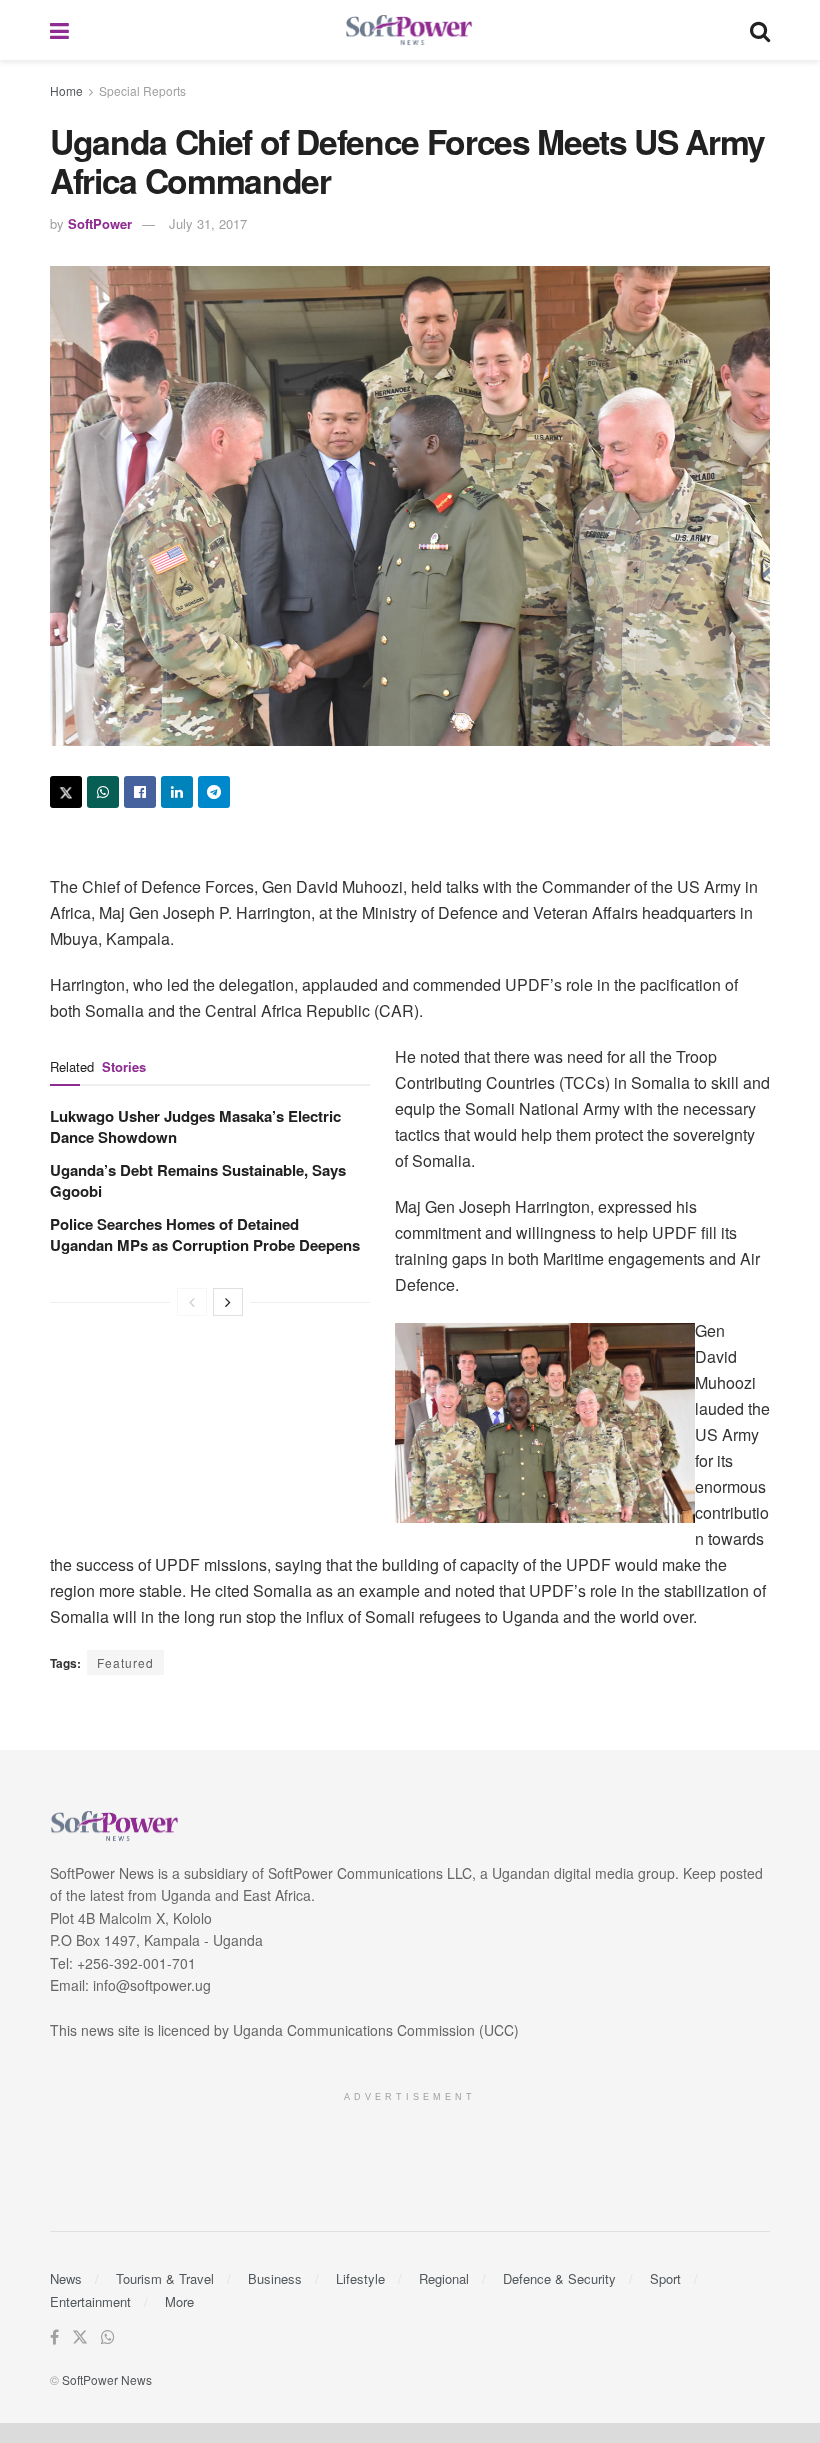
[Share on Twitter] (66, 792)
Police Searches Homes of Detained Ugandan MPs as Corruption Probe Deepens (205, 1234)
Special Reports (142, 90)
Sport (665, 2278)
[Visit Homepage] (410, 30)
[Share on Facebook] (140, 792)
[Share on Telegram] (214, 792)
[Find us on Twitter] (80, 2337)
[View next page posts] (228, 1302)
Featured (125, 1662)
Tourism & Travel (165, 2278)
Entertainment (90, 2301)
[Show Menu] (59, 30)
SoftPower (100, 223)
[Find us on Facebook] (54, 2337)
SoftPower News (107, 2379)
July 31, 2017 (208, 223)
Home (66, 90)
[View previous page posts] (192, 1302)
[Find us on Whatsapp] (108, 2337)
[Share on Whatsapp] (103, 792)
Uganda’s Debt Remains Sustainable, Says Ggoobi (198, 1180)
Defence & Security (559, 2278)
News (66, 2278)
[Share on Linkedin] (177, 792)
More (179, 2301)
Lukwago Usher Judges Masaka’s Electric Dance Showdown (195, 1126)
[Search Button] (760, 30)
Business (275, 2278)
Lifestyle (360, 2278)
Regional (444, 2278)
